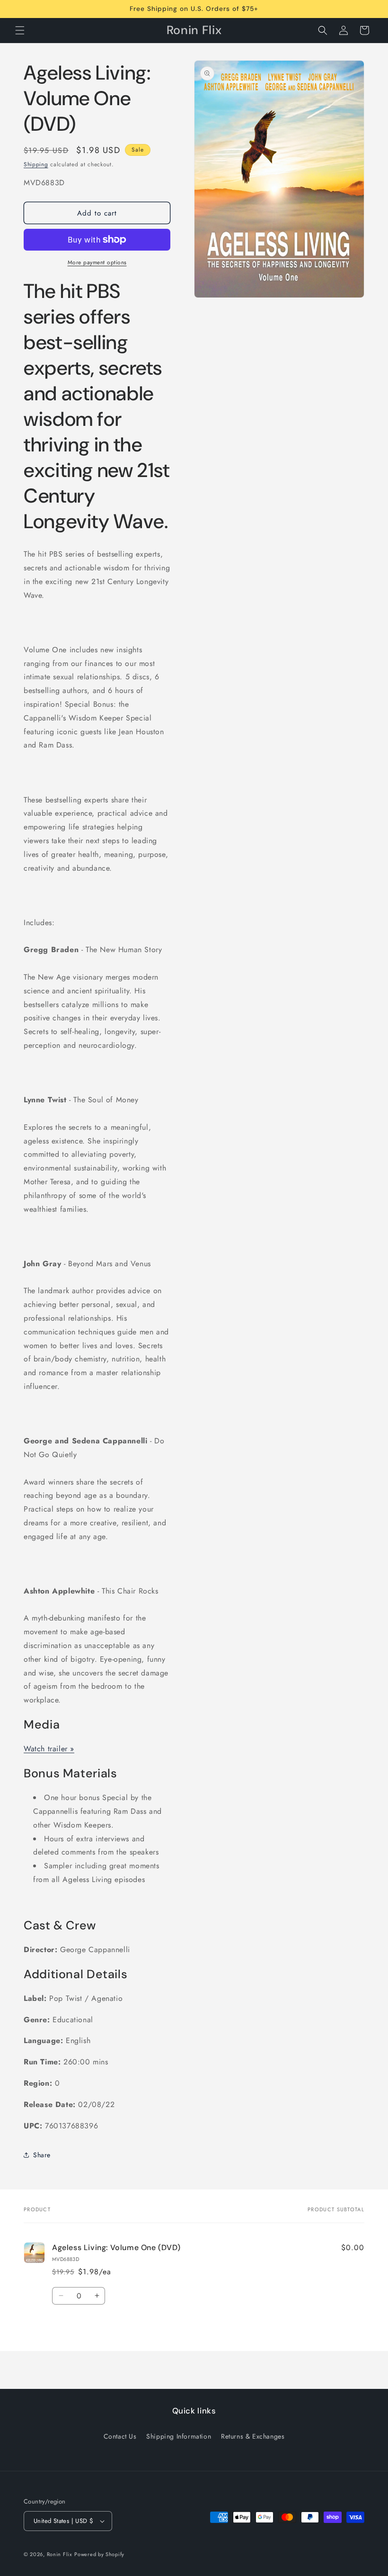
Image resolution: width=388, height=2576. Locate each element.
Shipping (36, 164)
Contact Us (120, 2436)
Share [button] (42, 2155)
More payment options (97, 262)
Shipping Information (179, 2436)
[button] (20, 30)
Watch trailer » (49, 1749)
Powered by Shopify (99, 2554)
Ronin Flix (60, 2554)
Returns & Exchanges (253, 2436)
